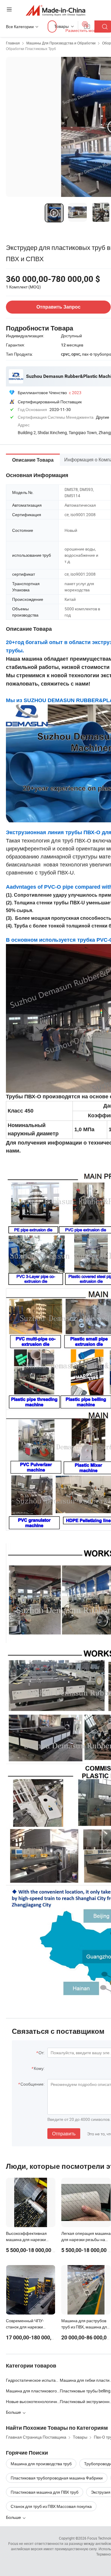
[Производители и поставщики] (55, 10)
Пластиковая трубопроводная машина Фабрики (57, 2478)
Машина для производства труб (41, 2464)
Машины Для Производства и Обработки (61, 43)
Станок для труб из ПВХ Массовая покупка (51, 2506)
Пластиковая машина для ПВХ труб (45, 2492)
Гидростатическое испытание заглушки (33, 2380)
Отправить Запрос (58, 307)
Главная (13, 43)
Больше (14, 2517)
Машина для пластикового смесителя (33, 2391)
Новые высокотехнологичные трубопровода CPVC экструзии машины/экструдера (33, 2401)
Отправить (64, 2134)
